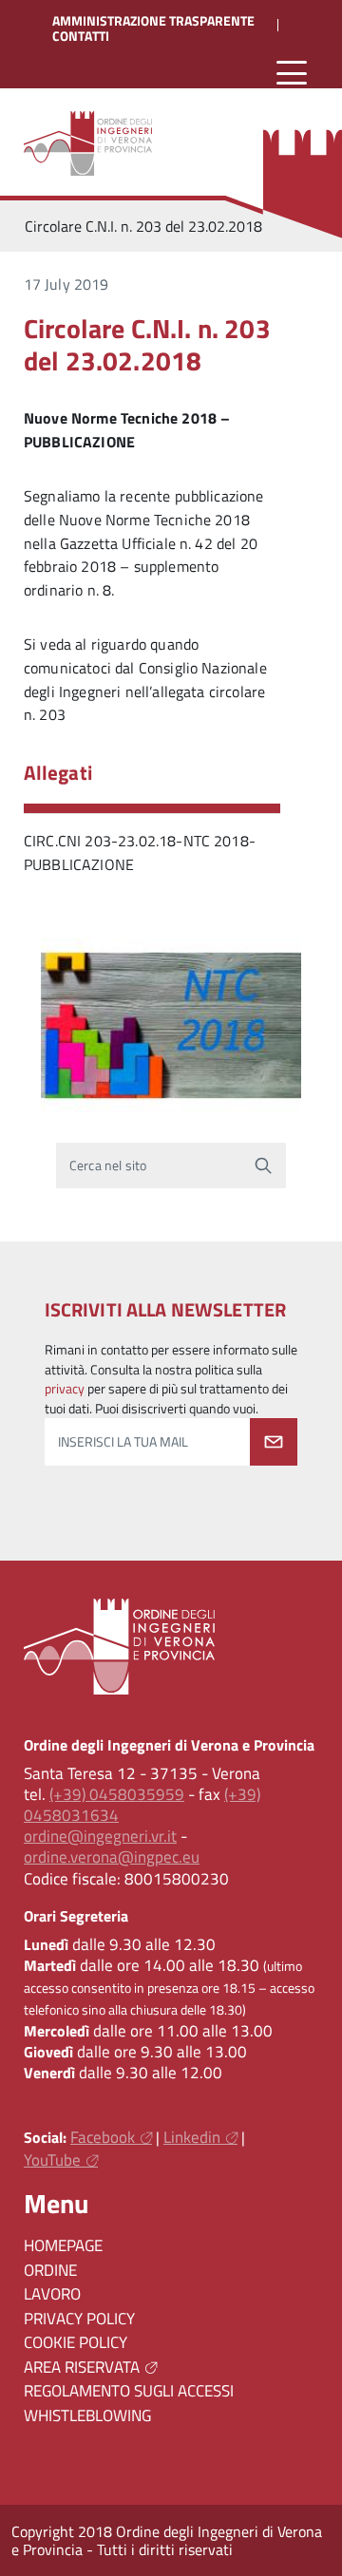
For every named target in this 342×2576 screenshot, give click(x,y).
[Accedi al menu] (292, 74)
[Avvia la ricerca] (263, 1165)
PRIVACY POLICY (79, 2319)
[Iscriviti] (274, 1442)
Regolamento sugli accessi (129, 2391)
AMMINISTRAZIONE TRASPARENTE (153, 21)
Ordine (50, 2270)
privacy (65, 1389)
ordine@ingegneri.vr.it (100, 1836)
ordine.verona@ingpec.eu (112, 1857)
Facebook (103, 2137)
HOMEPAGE (63, 2245)
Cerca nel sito (108, 1165)
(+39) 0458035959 (117, 1794)
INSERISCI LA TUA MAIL (123, 1442)
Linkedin (192, 2137)
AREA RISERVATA (82, 2367)
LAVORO (52, 2294)
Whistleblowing (87, 2415)
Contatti (81, 36)
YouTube (52, 2160)
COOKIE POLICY (76, 2342)
